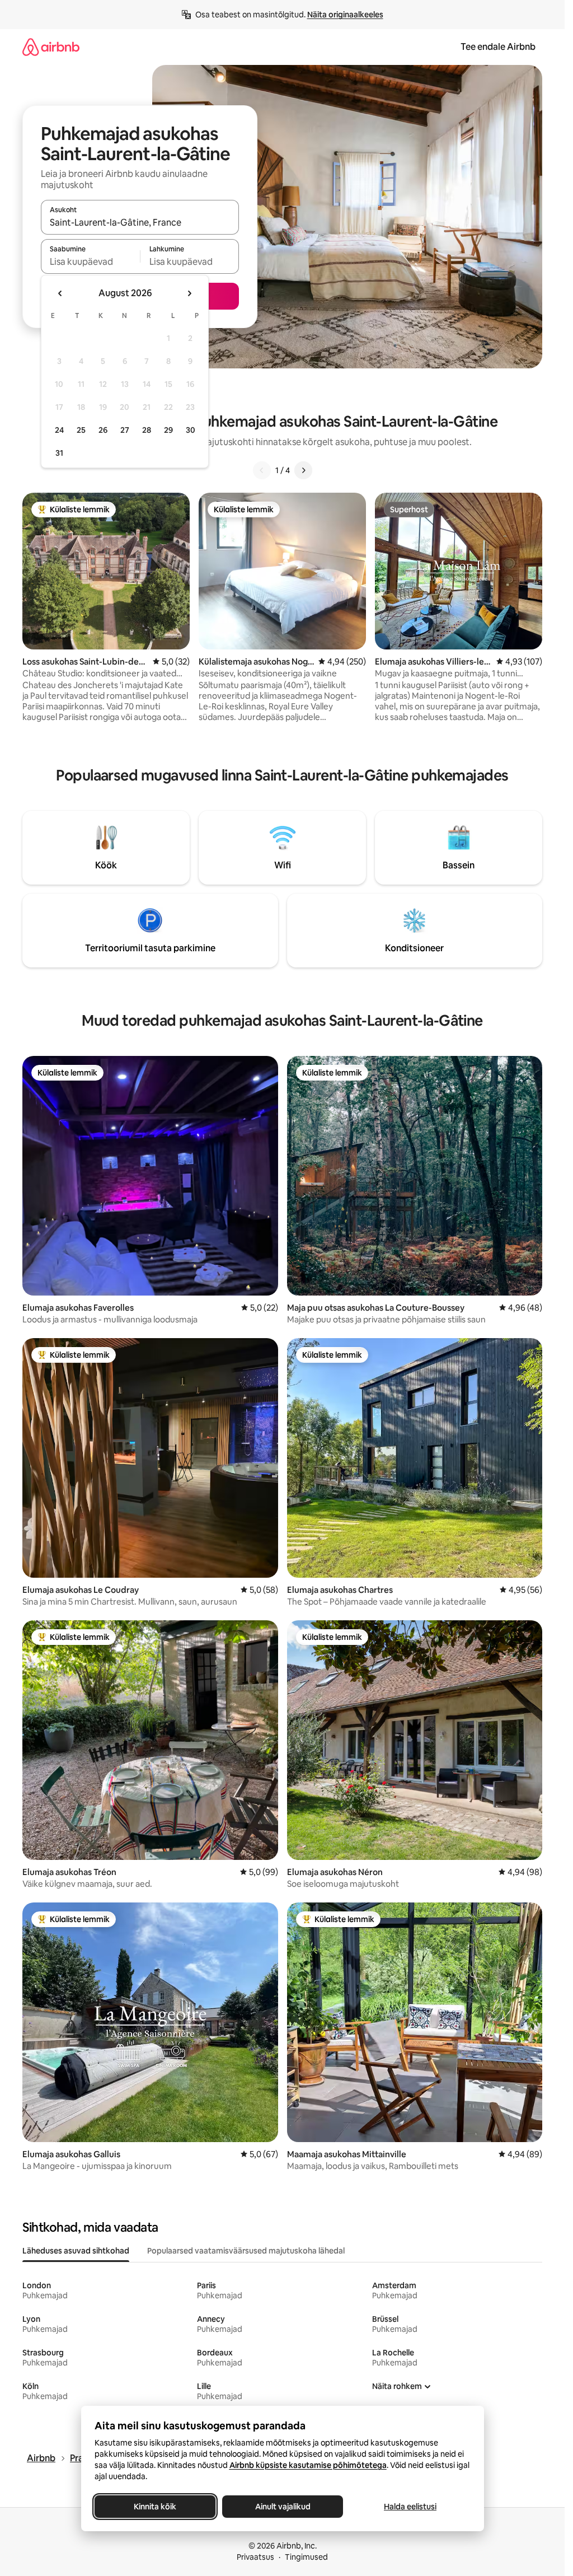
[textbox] (90, 261)
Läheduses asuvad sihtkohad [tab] (76, 2251)
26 (103, 430)
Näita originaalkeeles (345, 15)
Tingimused (306, 2557)
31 (59, 453)
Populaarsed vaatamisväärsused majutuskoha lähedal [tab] (246, 2251)
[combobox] (140, 222)
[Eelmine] (262, 470)
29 (168, 430)
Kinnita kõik (155, 2507)
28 (147, 430)
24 (59, 430)
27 (125, 430)
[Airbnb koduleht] (51, 47)
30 (191, 430)
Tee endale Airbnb (498, 47)
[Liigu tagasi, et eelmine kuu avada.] (60, 293)
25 (81, 430)
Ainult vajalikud (282, 2507)
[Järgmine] (303, 470)
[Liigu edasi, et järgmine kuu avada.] (189, 293)
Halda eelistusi (410, 2507)
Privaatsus (255, 2557)
